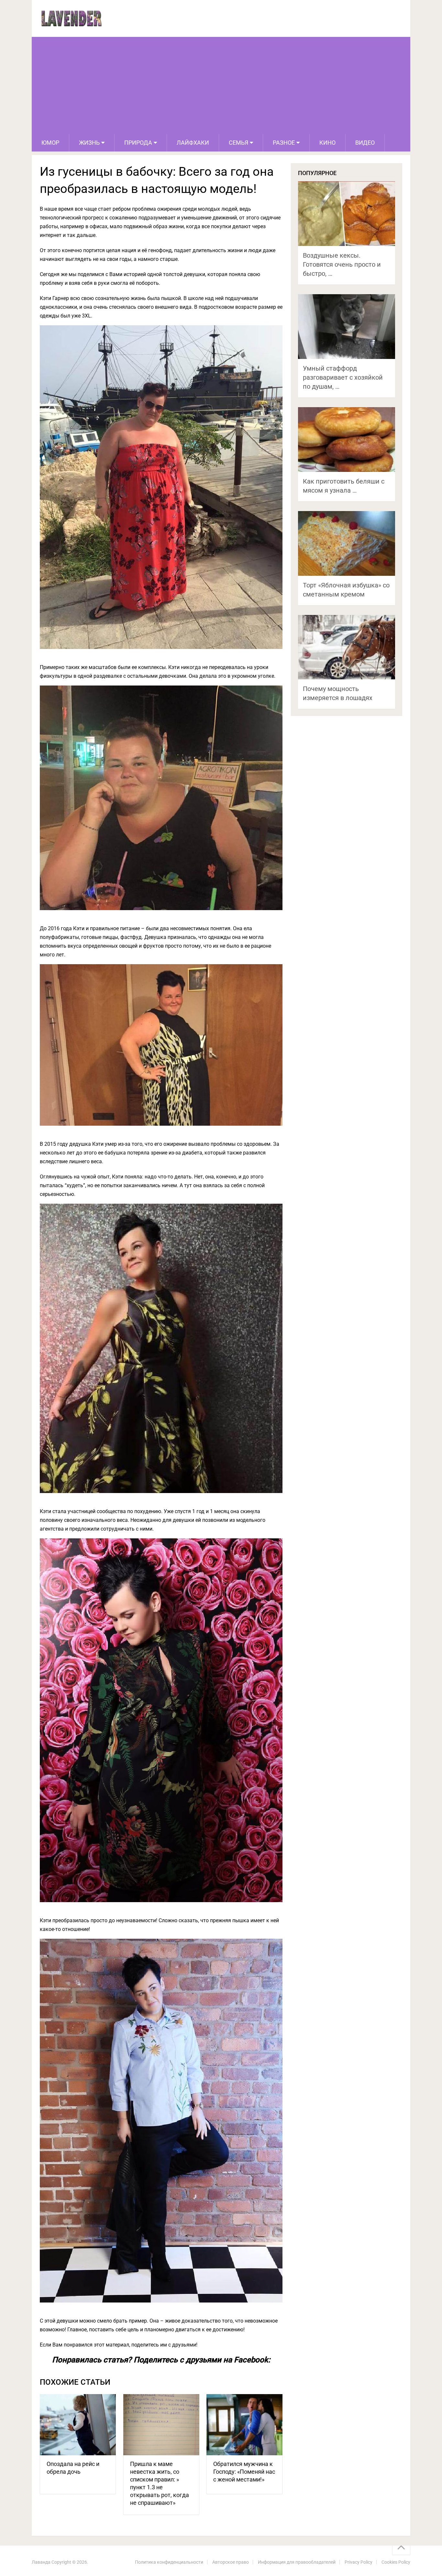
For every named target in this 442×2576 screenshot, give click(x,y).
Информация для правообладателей (297, 2562)
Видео (365, 143)
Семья (238, 143)
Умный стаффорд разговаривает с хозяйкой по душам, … (343, 377)
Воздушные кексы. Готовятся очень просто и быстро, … (342, 264)
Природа (138, 143)
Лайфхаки (193, 143)
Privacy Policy (359, 2562)
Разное (284, 143)
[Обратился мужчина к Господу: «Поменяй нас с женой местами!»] (244, 2425)
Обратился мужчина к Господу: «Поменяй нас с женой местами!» (244, 2472)
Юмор (50, 143)
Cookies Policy (396, 2562)
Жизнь (89, 143)
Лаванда (41, 2562)
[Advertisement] (221, 85)
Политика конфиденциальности (169, 2562)
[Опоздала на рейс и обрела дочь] (78, 2425)
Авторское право (231, 2562)
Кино (327, 143)
